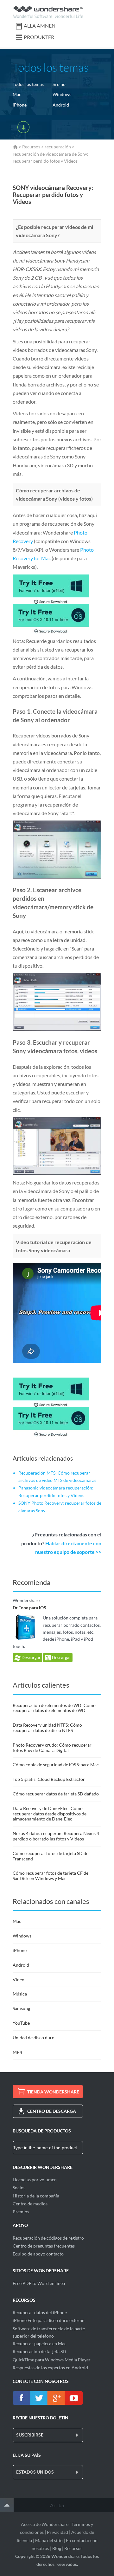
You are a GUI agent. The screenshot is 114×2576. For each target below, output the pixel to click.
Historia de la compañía (36, 2196)
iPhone (20, 105)
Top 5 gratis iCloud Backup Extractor (49, 1779)
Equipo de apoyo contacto (38, 2254)
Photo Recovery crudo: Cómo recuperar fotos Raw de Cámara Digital (52, 1748)
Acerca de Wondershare (45, 2524)
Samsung (21, 2008)
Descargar (31, 1658)
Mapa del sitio (49, 2540)
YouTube (21, 2023)
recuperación (58, 147)
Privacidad (57, 2532)
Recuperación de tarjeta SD (39, 2351)
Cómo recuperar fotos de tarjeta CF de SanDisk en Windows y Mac (51, 1876)
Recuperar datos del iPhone (40, 2312)
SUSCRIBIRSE (30, 2435)
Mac (17, 94)
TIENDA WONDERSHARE (53, 2092)
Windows (62, 94)
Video (19, 1979)
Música (20, 1994)
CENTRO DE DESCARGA (52, 2111)
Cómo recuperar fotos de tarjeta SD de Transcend (51, 1856)
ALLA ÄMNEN (40, 26)
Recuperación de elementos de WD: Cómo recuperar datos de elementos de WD (54, 1708)
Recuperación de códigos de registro (48, 2238)
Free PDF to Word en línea (39, 2283)
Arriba (57, 2505)
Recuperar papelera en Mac (40, 2343)
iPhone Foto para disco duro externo (49, 2320)
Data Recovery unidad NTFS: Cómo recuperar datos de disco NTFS (47, 1728)
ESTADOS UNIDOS (35, 2472)
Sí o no (59, 84)
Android (61, 105)
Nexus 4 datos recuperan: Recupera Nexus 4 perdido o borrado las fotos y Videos (56, 1836)
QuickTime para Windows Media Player (52, 2360)
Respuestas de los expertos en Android (50, 2368)
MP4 (17, 2052)
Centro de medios (30, 2204)
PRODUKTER (39, 37)
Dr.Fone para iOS (29, 1608)
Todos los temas (28, 84)
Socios (19, 2187)
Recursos (31, 147)
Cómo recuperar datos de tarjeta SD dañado (56, 1794)
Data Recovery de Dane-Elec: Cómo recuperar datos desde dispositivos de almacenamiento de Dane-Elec (50, 1814)
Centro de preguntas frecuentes (44, 2246)
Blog (57, 2548)
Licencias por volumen (35, 2180)
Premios (21, 2212)
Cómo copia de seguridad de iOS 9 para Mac (56, 1765)
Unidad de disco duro (34, 2037)
